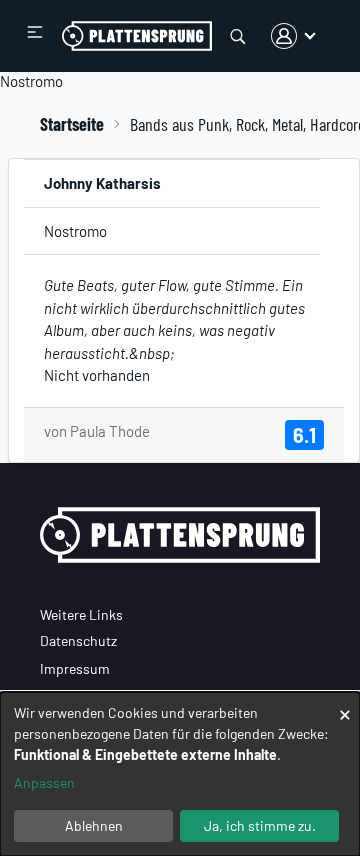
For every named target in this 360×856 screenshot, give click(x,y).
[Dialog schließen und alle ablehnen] (345, 704)
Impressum (75, 668)
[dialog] (180, 774)
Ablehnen (94, 825)
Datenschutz (78, 640)
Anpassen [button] (44, 782)
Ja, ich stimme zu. (260, 825)
